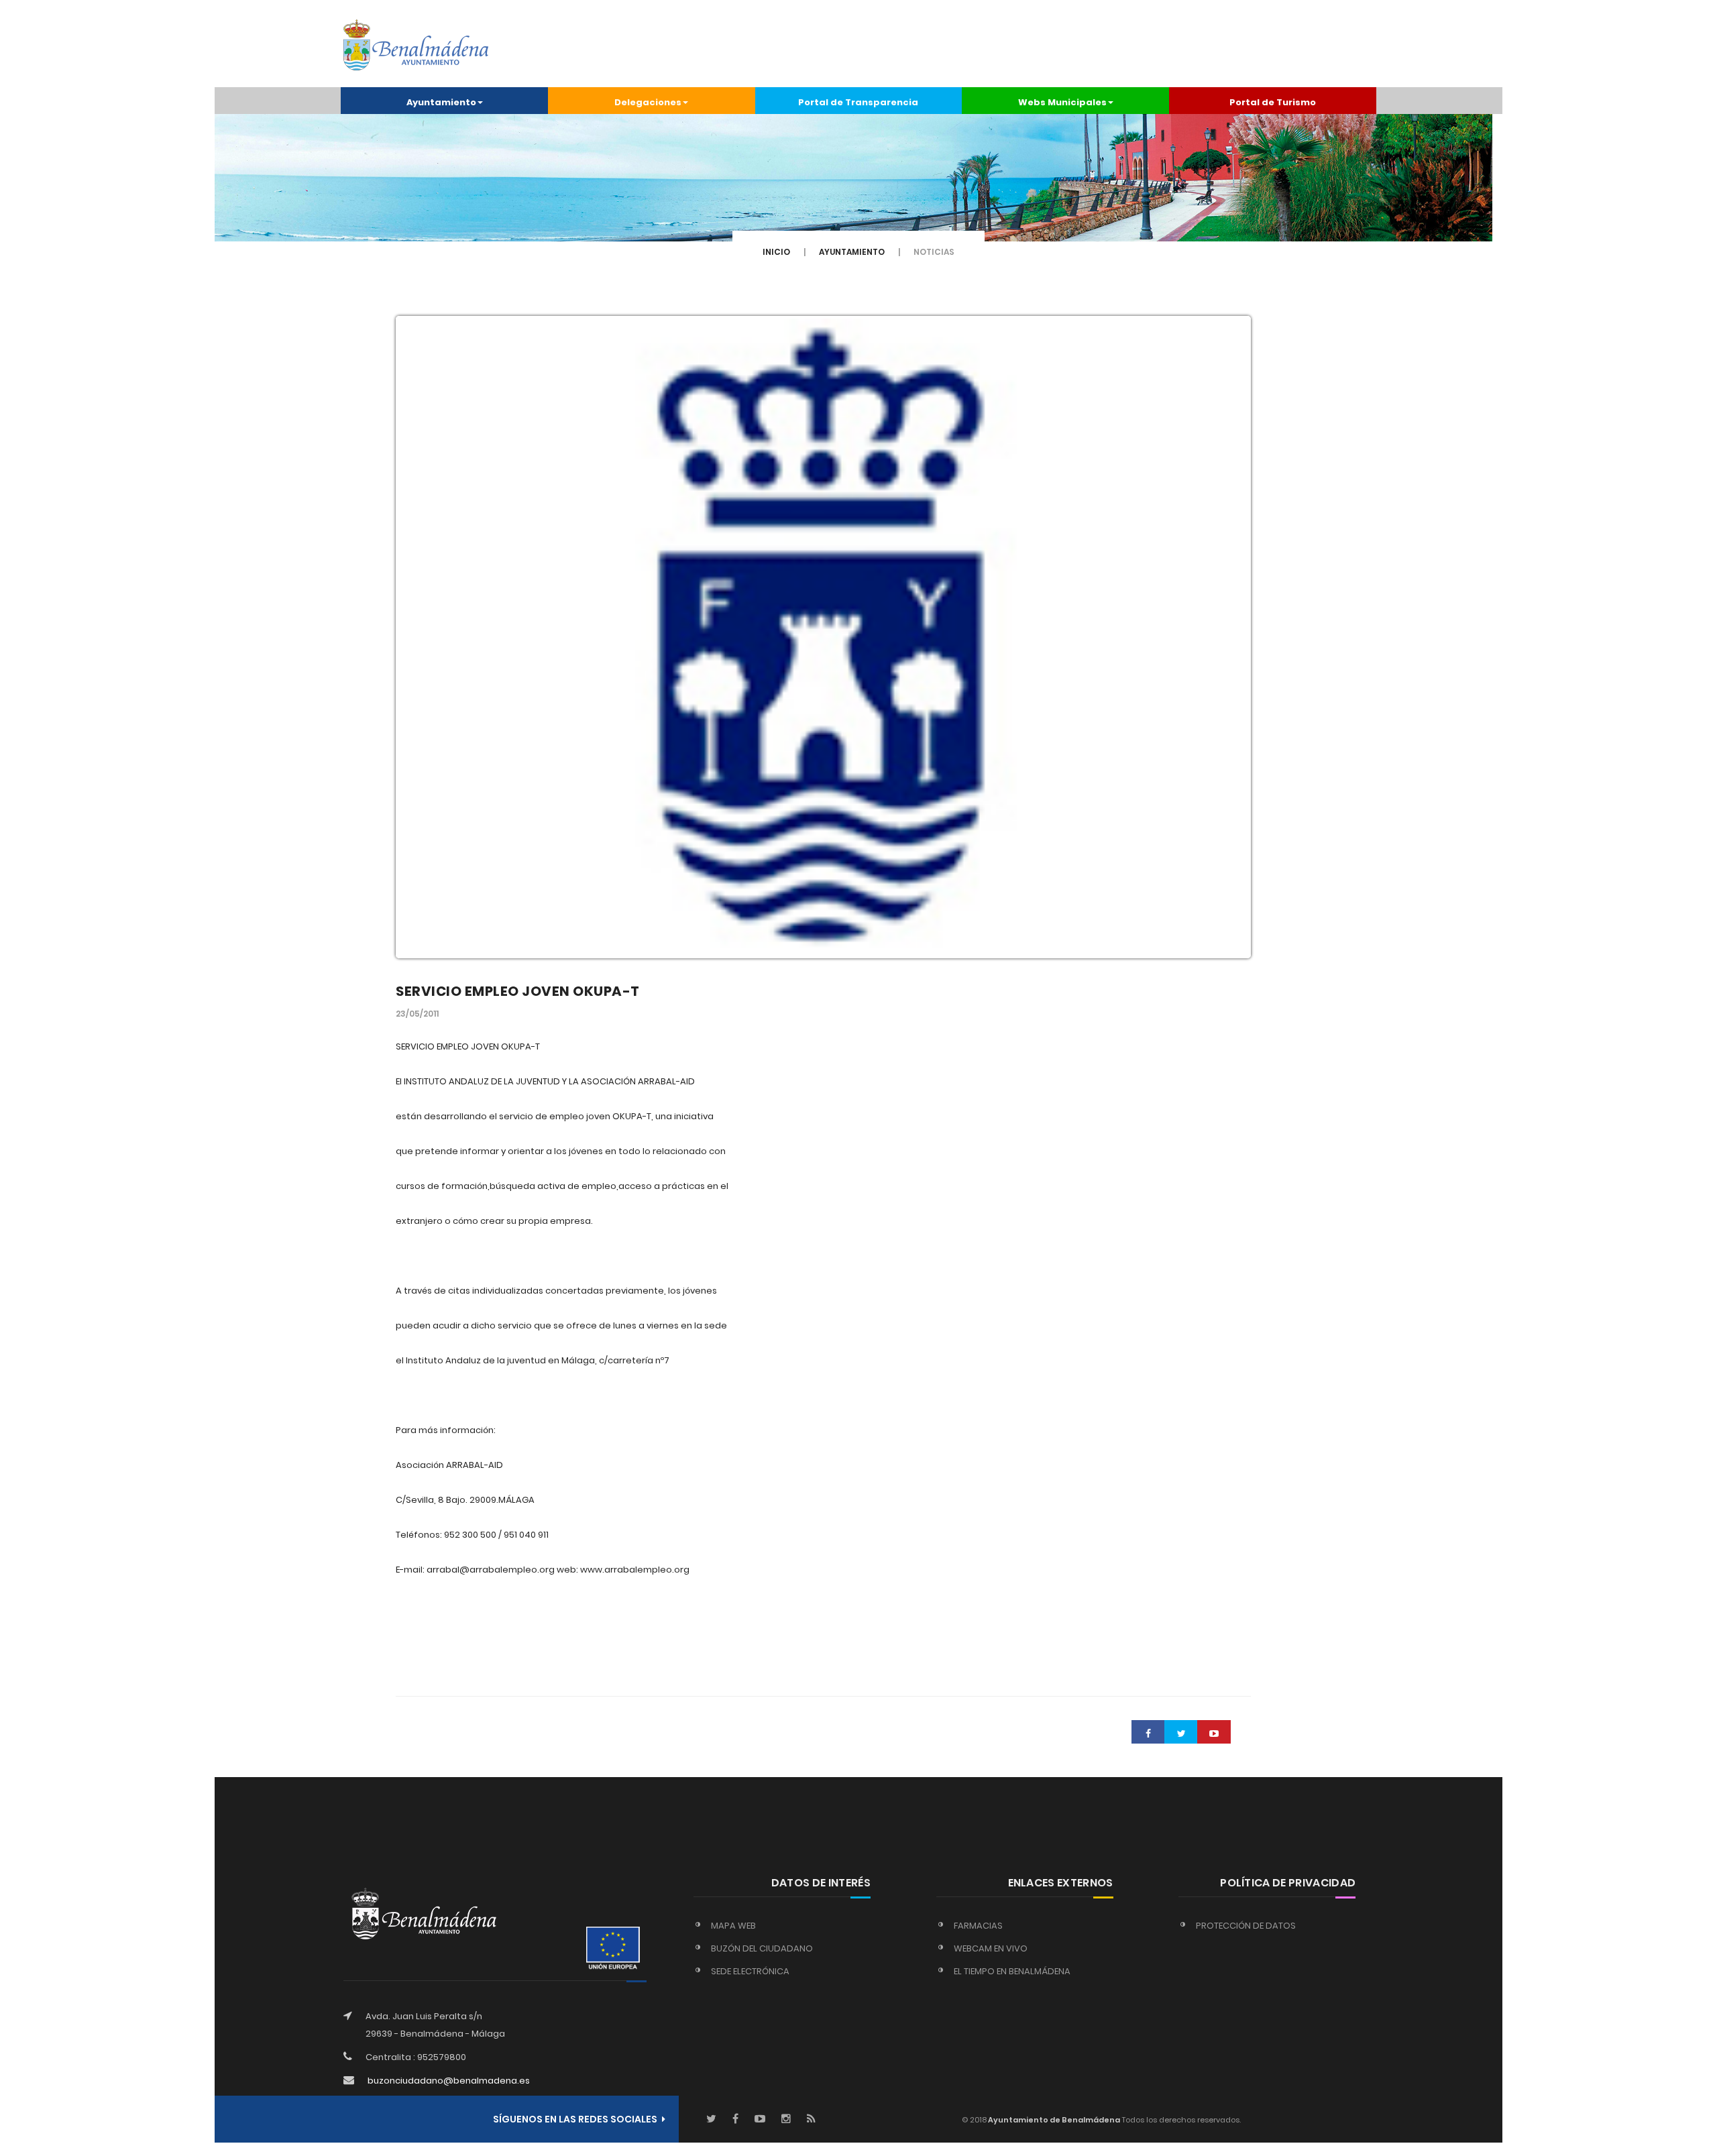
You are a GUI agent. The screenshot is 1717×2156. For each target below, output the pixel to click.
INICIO (776, 252)
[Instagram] (786, 2119)
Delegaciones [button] (648, 102)
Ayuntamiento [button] (441, 102)
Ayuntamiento (852, 252)
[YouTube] (760, 2119)
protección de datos (1246, 1926)
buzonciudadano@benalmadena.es (449, 2081)
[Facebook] (735, 2119)
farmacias (978, 1926)
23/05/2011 (417, 1014)
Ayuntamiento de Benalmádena (1053, 2120)
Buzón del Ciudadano (762, 1948)
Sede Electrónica (750, 1971)
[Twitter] (711, 2119)
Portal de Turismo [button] (1273, 102)
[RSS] (811, 2119)
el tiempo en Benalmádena (1012, 1971)
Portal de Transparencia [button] (858, 102)
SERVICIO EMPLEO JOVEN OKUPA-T (518, 991)
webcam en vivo (991, 1948)
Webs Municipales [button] (1062, 102)
